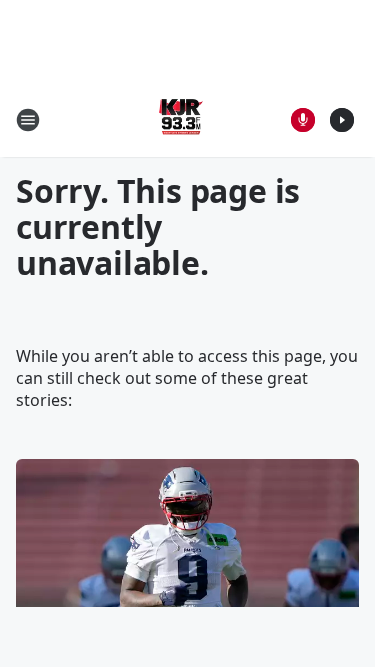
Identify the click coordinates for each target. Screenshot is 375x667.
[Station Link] (181, 119)
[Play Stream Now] (342, 120)
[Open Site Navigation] (28, 120)
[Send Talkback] (303, 120)
